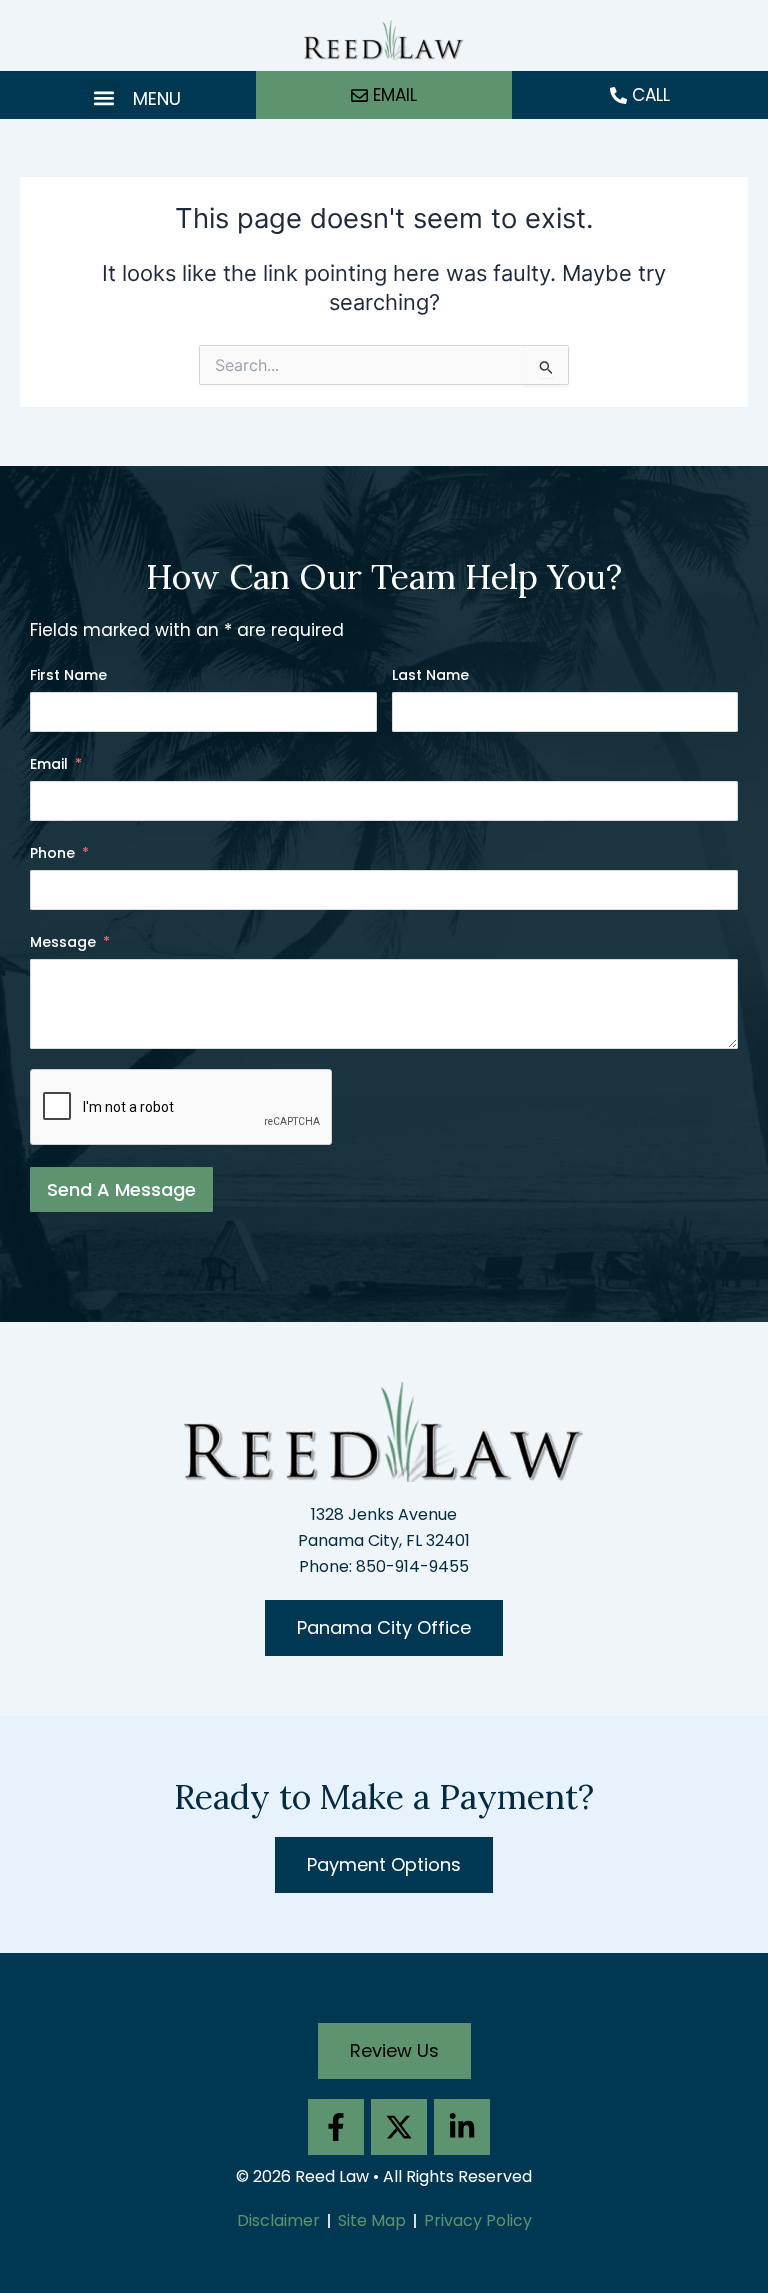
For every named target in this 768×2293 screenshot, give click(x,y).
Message (63, 942)
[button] (103, 97)
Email (49, 764)
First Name (68, 675)
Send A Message (121, 1189)
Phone (52, 853)
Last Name (430, 675)
